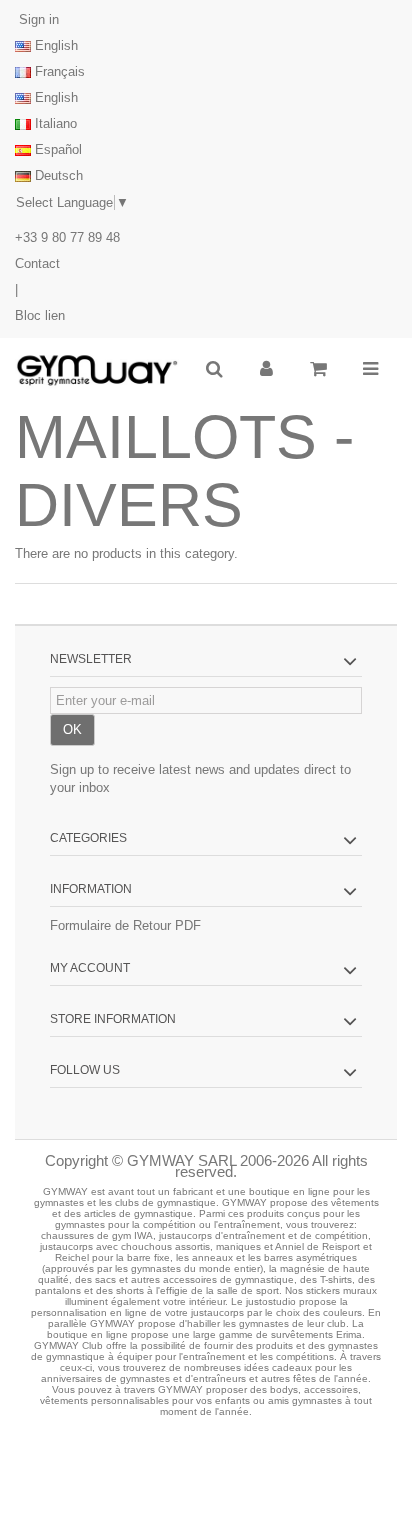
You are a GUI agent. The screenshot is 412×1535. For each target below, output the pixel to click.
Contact (37, 263)
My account (90, 968)
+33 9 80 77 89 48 (67, 237)
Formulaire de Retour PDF (125, 925)
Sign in (37, 19)
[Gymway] (97, 371)
